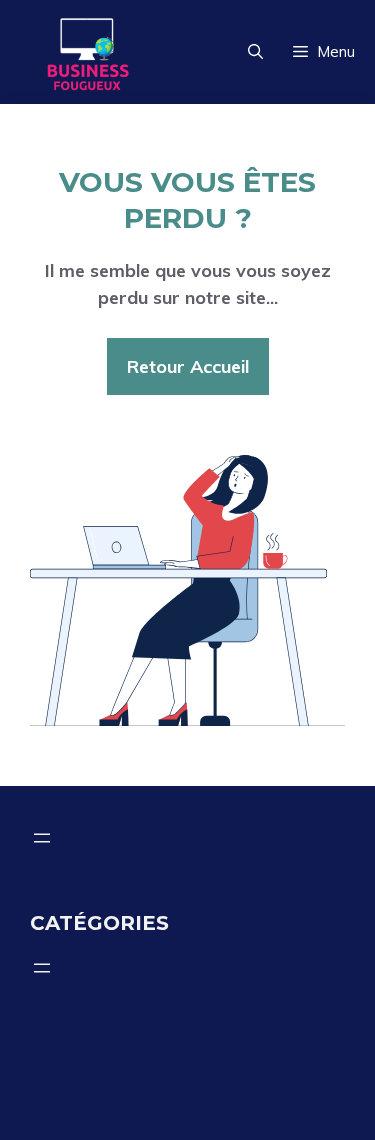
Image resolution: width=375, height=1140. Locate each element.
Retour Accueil (188, 366)
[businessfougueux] (87, 52)
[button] (255, 52)
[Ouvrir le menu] (42, 838)
